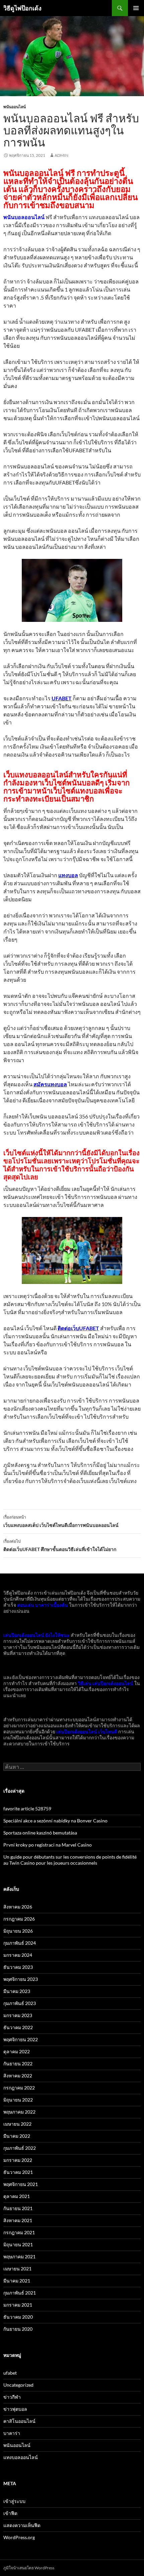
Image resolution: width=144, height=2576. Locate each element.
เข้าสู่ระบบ (14, 2501)
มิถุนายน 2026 (18, 1931)
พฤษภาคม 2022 (19, 2112)
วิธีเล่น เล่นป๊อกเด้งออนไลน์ (105, 1683)
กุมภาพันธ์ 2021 (20, 2293)
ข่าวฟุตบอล (15, 2409)
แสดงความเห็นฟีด (22, 2525)
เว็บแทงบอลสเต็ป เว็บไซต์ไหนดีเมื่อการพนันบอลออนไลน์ (61, 1521)
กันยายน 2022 (18, 2064)
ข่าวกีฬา (12, 2397)
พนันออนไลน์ (15, 107)
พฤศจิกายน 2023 (21, 1979)
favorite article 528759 (27, 1809)
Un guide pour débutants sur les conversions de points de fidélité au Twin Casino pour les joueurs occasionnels (70, 1860)
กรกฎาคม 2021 (19, 2232)
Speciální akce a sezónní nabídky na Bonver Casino (55, 1821)
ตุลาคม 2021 (17, 2196)
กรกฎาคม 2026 (19, 1919)
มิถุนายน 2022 (18, 2100)
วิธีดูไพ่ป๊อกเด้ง (22, 8)
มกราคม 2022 (18, 2160)
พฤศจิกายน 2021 (21, 2184)
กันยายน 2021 (18, 2208)
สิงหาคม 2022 (18, 2076)
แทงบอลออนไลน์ (21, 2457)
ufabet (10, 2373)
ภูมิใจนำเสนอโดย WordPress (29, 2568)
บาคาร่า (12, 2433)
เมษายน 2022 (17, 2124)
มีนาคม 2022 (17, 2136)
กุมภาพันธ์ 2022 (20, 2148)
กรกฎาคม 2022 (19, 2088)
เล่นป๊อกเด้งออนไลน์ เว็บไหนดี (87, 1731)
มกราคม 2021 (18, 2305)
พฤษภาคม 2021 (19, 2257)
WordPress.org (19, 2537)
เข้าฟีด (10, 2513)
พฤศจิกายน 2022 (21, 2039)
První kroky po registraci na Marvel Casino (48, 1845)
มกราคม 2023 (18, 2015)
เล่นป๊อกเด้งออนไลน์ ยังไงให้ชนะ (37, 1635)
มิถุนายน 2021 (18, 2244)
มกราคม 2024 (18, 1955)
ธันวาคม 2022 (18, 2027)
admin (61, 155)
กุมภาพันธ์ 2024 (20, 1943)
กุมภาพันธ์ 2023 (20, 2003)
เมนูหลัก (136, 8)
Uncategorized (18, 2385)
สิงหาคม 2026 (18, 1907)
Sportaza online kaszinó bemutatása (40, 1833)
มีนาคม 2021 (17, 2281)
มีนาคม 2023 (17, 1991)
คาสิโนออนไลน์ (19, 2421)
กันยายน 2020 (18, 2329)
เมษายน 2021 (17, 2269)
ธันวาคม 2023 (18, 1967)
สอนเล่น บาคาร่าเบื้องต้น (43, 1605)
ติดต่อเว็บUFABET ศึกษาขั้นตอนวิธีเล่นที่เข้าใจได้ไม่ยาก (60, 1545)
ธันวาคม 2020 (18, 2317)
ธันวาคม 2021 (18, 2172)
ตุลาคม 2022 (17, 2051)
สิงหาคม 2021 (18, 2220)
